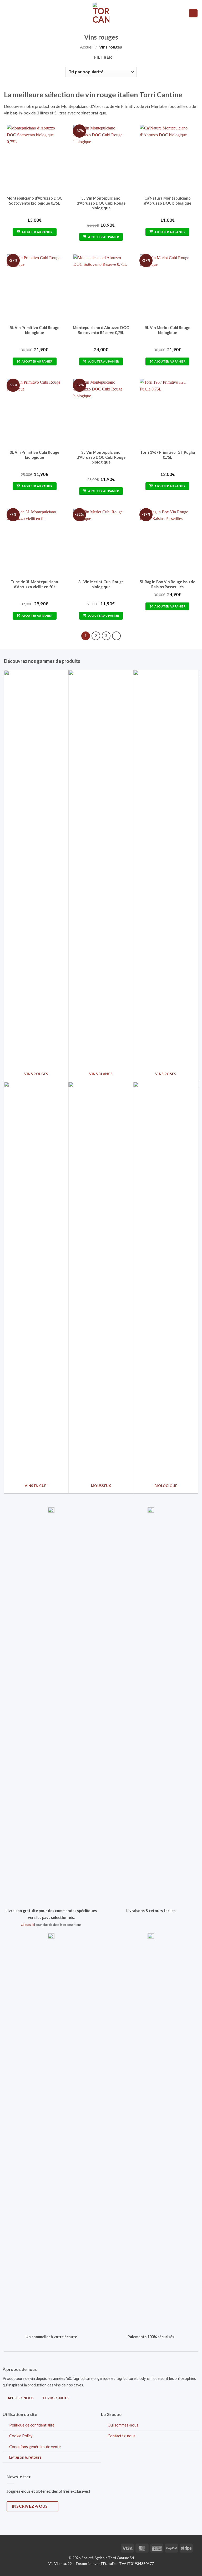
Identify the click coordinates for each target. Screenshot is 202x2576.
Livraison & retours (25, 2457)
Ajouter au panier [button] (37, 232)
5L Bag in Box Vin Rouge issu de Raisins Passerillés (167, 584)
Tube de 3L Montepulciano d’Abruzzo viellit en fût (34, 584)
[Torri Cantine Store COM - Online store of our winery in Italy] (101, 13)
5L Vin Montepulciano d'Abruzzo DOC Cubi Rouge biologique (101, 203)
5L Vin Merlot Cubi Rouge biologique (168, 330)
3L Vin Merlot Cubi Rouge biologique (101, 584)
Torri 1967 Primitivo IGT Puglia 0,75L (168, 455)
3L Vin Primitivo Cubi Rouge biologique (34, 455)
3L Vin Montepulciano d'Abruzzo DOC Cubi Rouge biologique (101, 457)
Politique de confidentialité (32, 2425)
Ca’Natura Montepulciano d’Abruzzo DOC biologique (168, 201)
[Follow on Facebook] (12, 2547)
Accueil (87, 47)
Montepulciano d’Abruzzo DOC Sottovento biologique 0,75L (34, 201)
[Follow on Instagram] (21, 2547)
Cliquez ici (28, 1925)
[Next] (117, 636)
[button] (7, 13)
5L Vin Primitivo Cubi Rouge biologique (34, 330)
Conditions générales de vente (35, 2447)
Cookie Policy (21, 2436)
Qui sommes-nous (123, 2425)
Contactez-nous (122, 2436)
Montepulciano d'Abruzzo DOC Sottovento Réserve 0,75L (101, 330)
